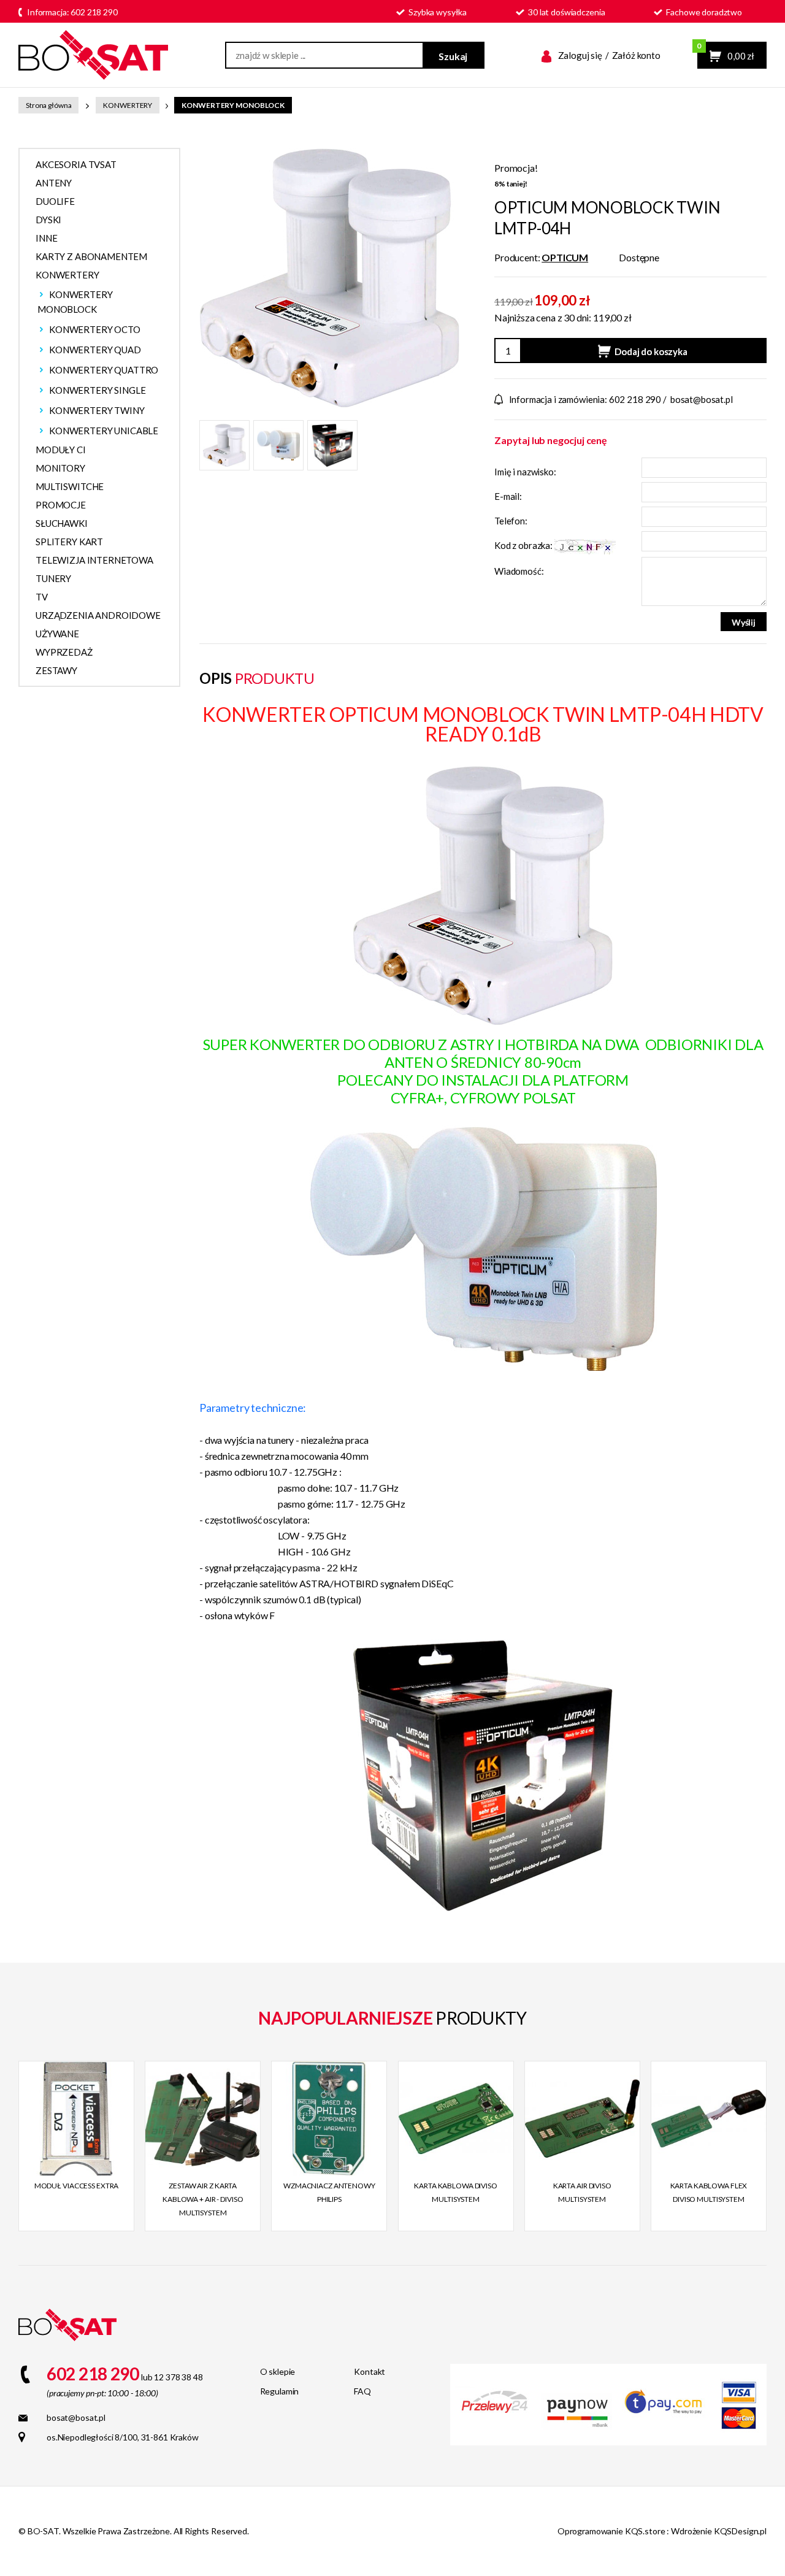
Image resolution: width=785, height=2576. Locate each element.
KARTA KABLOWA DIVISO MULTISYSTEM (456, 2192)
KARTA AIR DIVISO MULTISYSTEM (582, 2192)
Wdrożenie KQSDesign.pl (719, 2531)
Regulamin (280, 2391)
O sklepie (278, 2371)
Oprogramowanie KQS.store (611, 2531)
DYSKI (48, 220)
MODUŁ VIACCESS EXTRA (77, 2186)
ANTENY (54, 183)
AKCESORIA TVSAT (76, 164)
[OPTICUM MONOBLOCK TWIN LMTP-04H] (330, 276)
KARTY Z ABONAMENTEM (91, 256)
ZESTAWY (56, 670)
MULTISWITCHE (70, 486)
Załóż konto (636, 55)
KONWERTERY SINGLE (97, 390)
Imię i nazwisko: (525, 472)
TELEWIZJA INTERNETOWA (94, 560)
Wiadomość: (519, 571)
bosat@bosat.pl (702, 399)
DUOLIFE (55, 201)
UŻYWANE (57, 634)
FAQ (362, 2391)
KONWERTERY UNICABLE (104, 431)
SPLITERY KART (69, 542)
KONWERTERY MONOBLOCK (233, 105)
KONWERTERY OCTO (95, 329)
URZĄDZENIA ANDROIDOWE (98, 615)
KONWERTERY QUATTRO (104, 370)
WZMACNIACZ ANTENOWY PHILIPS (329, 2192)
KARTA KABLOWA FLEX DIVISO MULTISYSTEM (709, 2192)
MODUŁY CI (61, 450)
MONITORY (60, 468)
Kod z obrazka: (524, 545)
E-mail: (508, 496)
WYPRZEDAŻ (64, 652)
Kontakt (370, 2371)
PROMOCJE (61, 505)
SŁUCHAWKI (62, 523)
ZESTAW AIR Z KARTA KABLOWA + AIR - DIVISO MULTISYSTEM (203, 2199)
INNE (46, 238)
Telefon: (511, 521)
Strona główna (48, 105)
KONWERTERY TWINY (97, 410)
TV (42, 597)
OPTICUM (565, 257)
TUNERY (53, 578)
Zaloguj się (580, 55)
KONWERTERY (128, 105)
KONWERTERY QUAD (95, 350)
